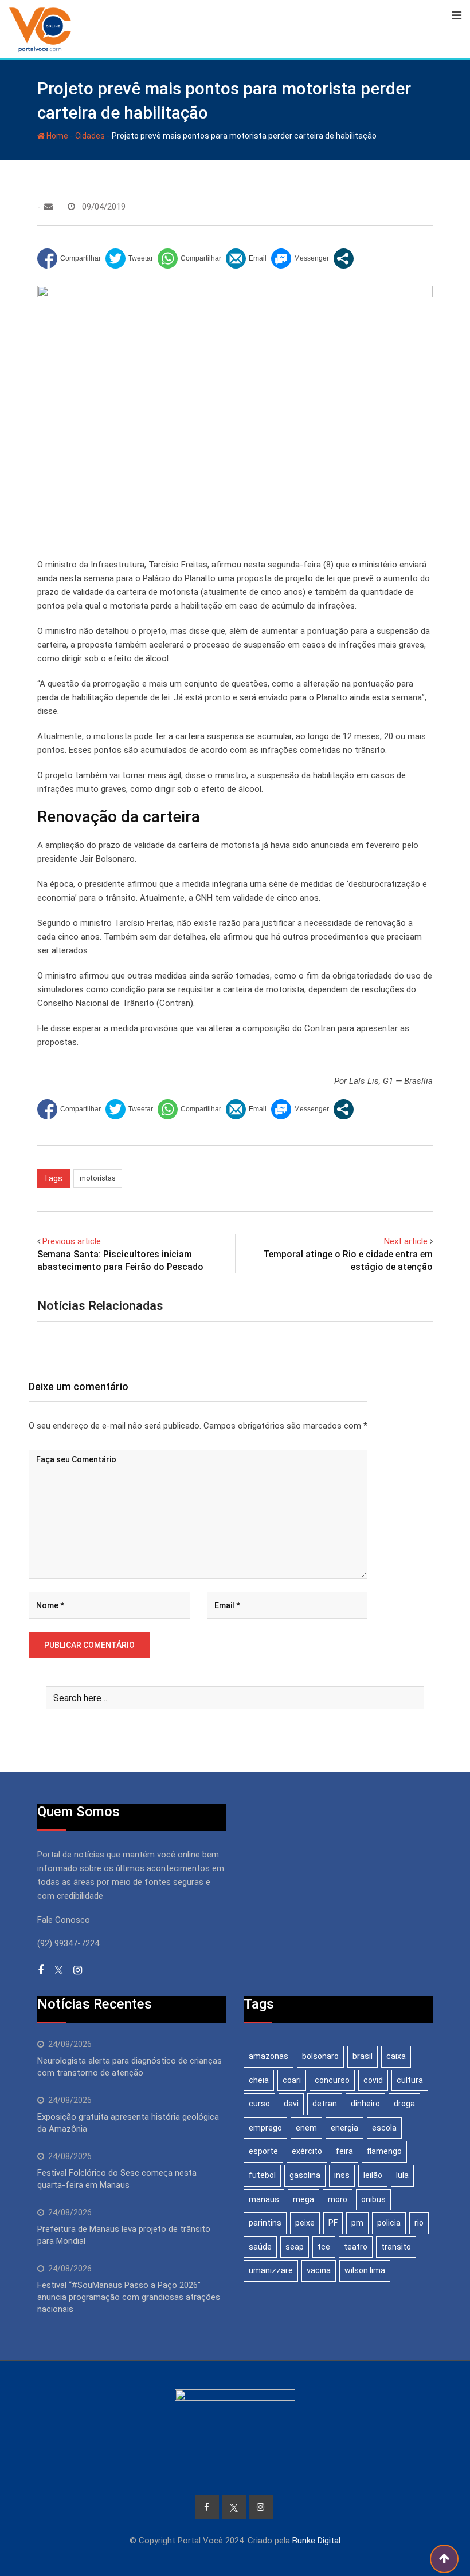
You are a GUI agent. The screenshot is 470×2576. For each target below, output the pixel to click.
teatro (356, 2247)
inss (342, 2175)
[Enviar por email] (246, 259)
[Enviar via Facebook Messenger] (300, 259)
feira (344, 2151)
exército (307, 2151)
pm (357, 2223)
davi (291, 2104)
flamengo (384, 2151)
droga (404, 2104)
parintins (265, 2223)
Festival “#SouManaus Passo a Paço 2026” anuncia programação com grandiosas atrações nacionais (129, 2297)
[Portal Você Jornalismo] (48, 207)
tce (324, 2247)
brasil (363, 2056)
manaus (264, 2199)
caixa (396, 2056)
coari (292, 2080)
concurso (332, 2080)
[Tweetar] (129, 259)
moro (338, 2199)
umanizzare (271, 2270)
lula (402, 2175)
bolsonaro (320, 2056)
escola (384, 2128)
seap (295, 2247)
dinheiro (365, 2104)
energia (344, 2128)
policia (389, 2223)
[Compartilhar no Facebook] (69, 259)
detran (325, 2104)
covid (373, 2080)
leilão (373, 2175)
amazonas (269, 2056)
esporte (263, 2151)
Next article (406, 1241)
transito (396, 2247)
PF (333, 2223)
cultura (410, 2080)
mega (303, 2199)
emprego (265, 2128)
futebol (262, 2175)
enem (306, 2128)
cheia (259, 2080)
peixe (305, 2223)
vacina (319, 2270)
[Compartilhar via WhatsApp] (189, 259)
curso (259, 2104)
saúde (260, 2247)
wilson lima (365, 2270)
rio (419, 2223)
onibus (373, 2199)
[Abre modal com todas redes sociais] (344, 259)
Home (56, 136)
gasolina (305, 2175)
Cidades (90, 136)
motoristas (98, 1178)
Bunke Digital (316, 2541)
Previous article (72, 1241)
